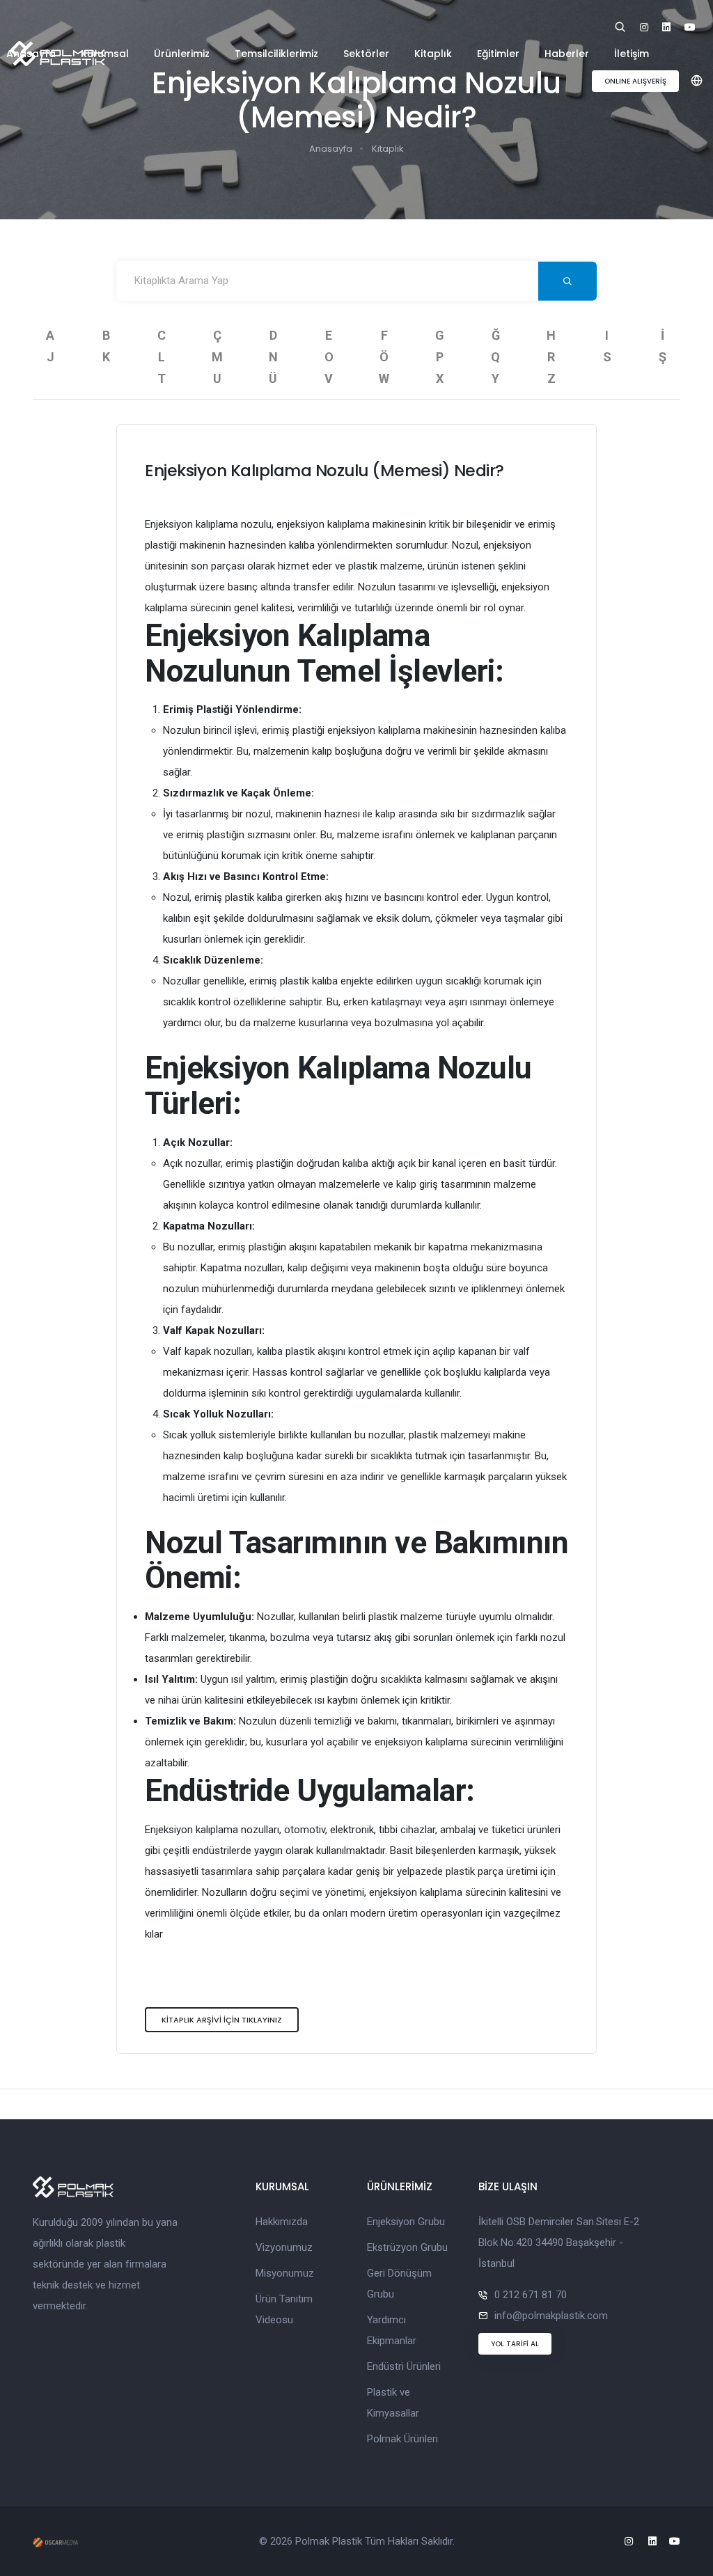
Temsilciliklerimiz (276, 54)
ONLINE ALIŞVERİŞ (635, 81)
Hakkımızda (282, 2222)
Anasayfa (31, 54)
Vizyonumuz (284, 2247)
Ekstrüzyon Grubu (407, 2247)
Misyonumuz (285, 2273)
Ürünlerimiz (182, 54)
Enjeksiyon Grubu (406, 2222)
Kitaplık (433, 54)
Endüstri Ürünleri (404, 2366)
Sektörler (366, 54)
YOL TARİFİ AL (515, 2344)
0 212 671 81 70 (531, 2295)
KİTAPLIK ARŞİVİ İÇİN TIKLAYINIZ (222, 2020)
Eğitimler (498, 54)
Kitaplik (388, 149)
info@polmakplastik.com (551, 2316)
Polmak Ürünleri (402, 2439)
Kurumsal (105, 54)
